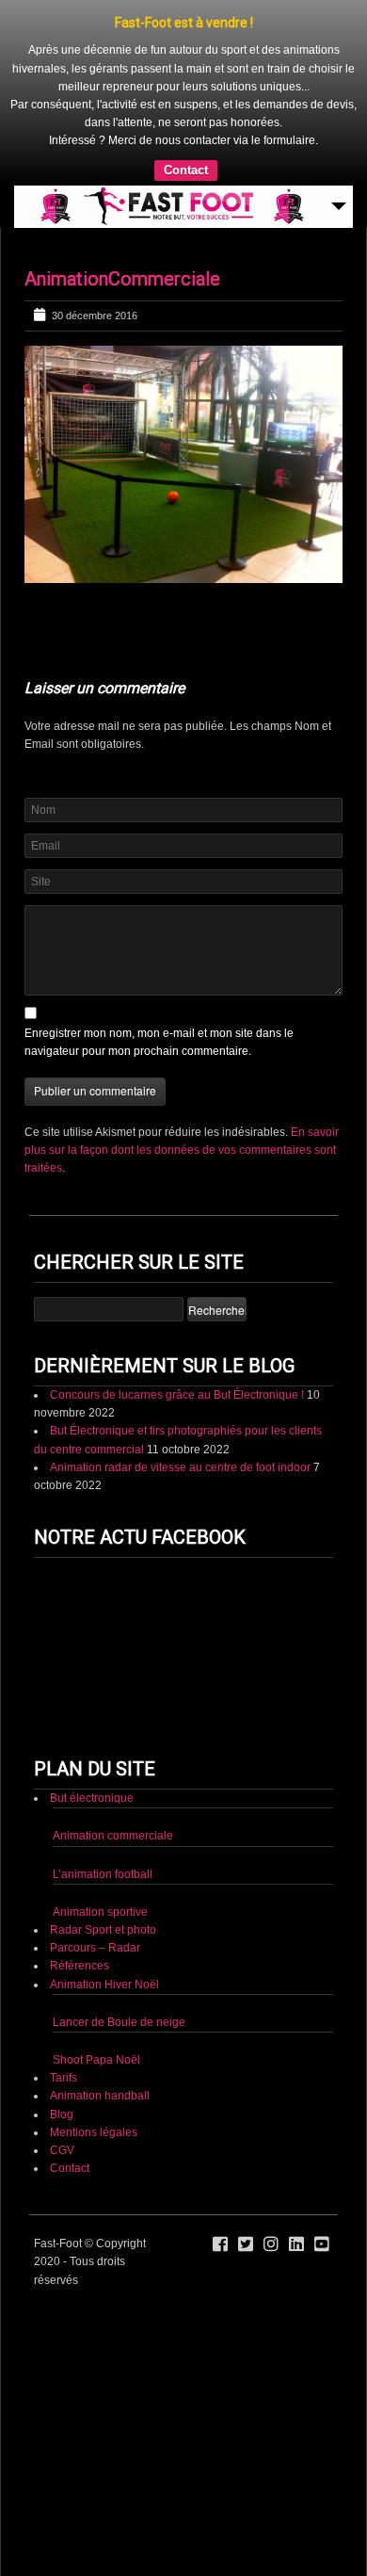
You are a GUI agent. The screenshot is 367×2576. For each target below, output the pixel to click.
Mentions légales (94, 2132)
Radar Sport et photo (103, 1930)
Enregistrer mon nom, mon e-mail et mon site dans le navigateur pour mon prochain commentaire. (159, 1042)
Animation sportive (100, 1912)
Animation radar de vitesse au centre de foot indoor (180, 1467)
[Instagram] (271, 2244)
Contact (186, 170)
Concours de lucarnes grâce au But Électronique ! (177, 1395)
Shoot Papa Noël (96, 2060)
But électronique (92, 1798)
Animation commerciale (113, 1836)
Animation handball (100, 2096)
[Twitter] (246, 2244)
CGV (62, 2150)
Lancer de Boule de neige (119, 2022)
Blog (62, 2114)
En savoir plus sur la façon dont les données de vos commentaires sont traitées (182, 1150)
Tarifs (64, 2078)
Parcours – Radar (95, 1948)
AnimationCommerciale (122, 279)
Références (80, 1966)
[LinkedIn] (296, 2244)
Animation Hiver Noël (104, 1985)
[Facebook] (220, 2244)
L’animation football (103, 1874)
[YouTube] (322, 2244)
